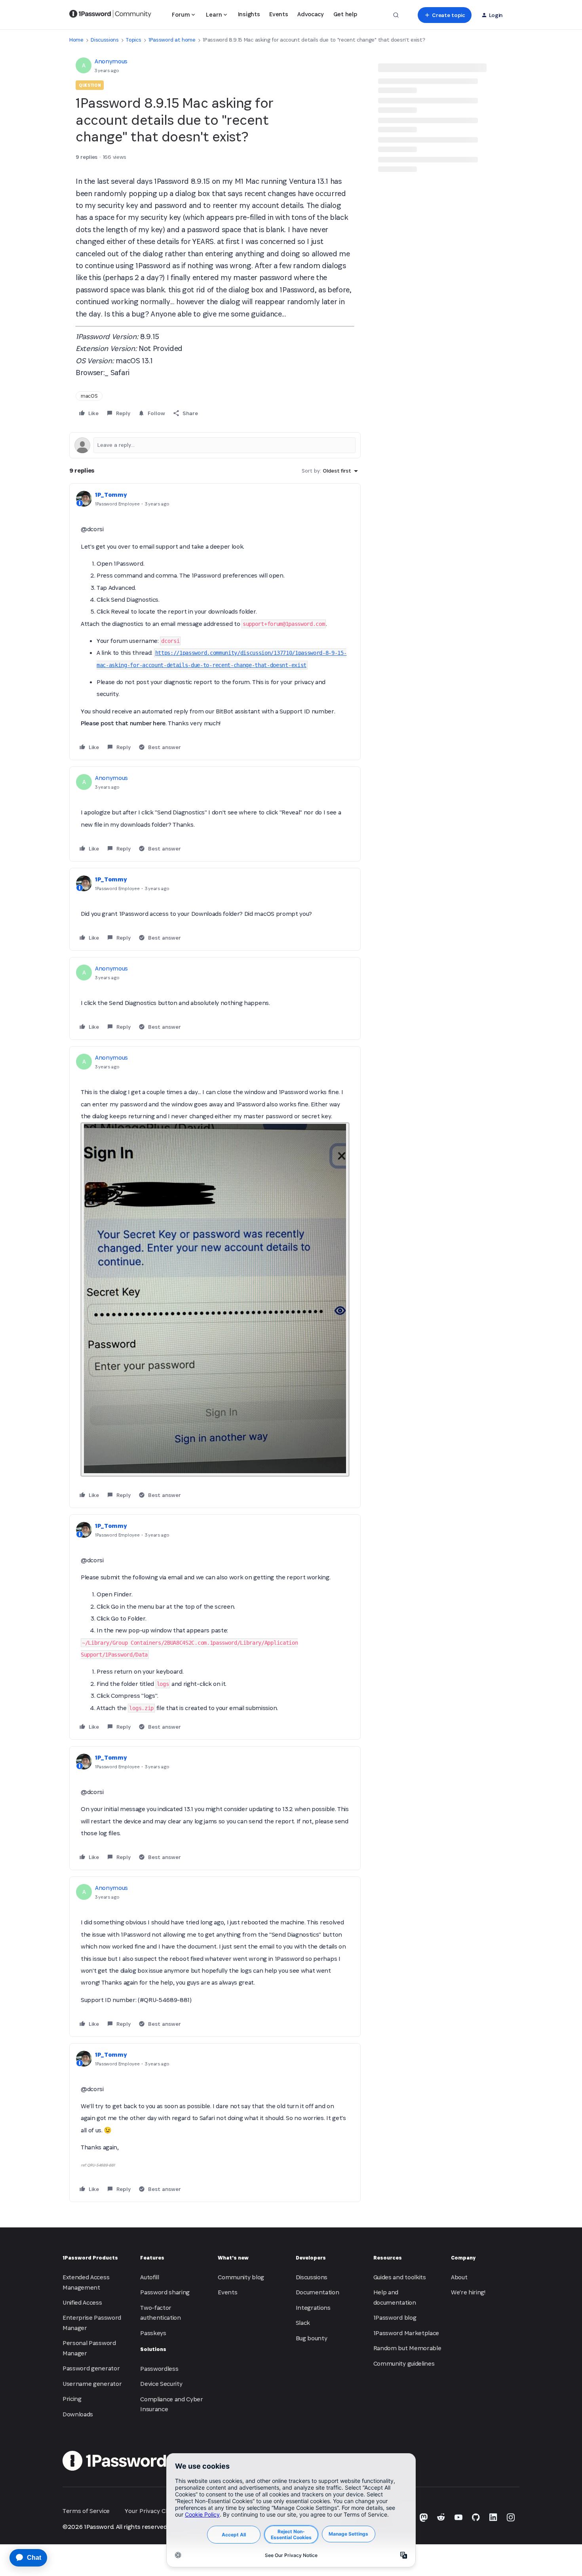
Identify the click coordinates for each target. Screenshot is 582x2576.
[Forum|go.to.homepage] (110, 15)
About (459, 2277)
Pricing (72, 2399)
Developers (311, 2258)
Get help (345, 14)
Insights (249, 14)
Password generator (91, 2368)
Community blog (241, 2277)
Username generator (92, 2384)
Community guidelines (404, 2363)
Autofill (149, 2277)
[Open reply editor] (215, 445)
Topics (133, 40)
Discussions (105, 40)
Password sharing (165, 2292)
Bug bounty (312, 2338)
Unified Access (82, 2302)
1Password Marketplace (406, 2333)
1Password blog (395, 2318)
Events (279, 14)
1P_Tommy (111, 495)
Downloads (78, 2414)
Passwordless (159, 2369)
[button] (444, 15)
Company (463, 2258)
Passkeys (153, 2333)
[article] (215, 622)
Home (76, 40)
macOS (89, 396)
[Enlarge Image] (215, 1299)
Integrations (313, 2308)
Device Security (161, 2384)
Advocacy (310, 14)
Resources (388, 2258)
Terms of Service (86, 2511)
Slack (303, 2323)
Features (152, 2258)
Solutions (153, 2349)
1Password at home (172, 40)
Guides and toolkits (400, 2277)
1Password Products (90, 2258)
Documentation (318, 2292)
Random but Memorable (407, 2348)
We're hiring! (468, 2292)
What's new (233, 2258)
